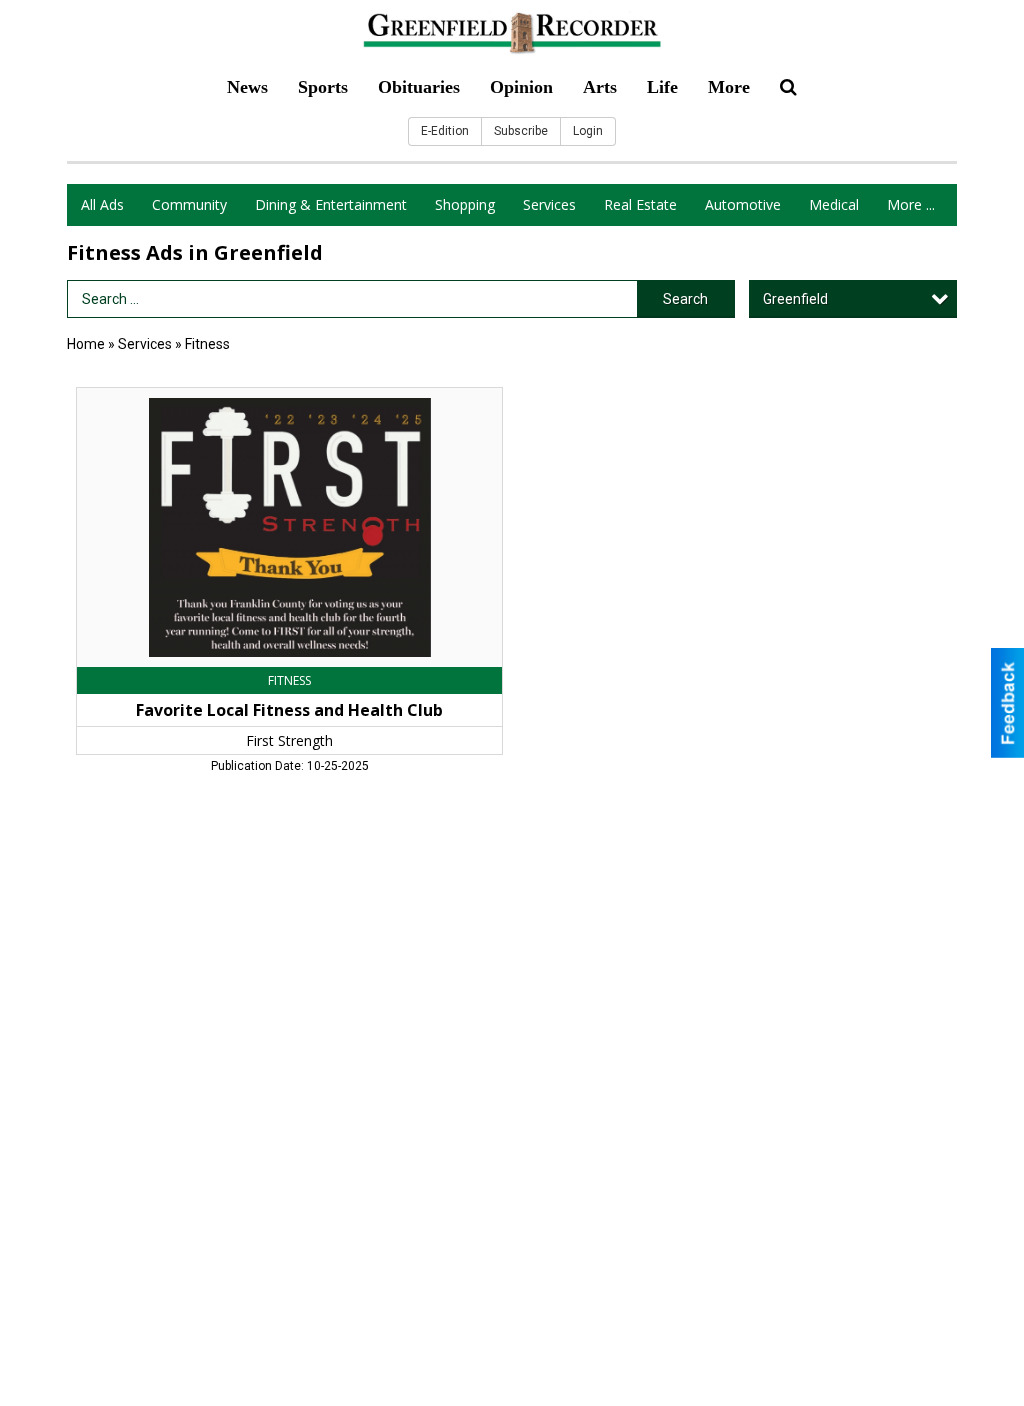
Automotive (743, 204)
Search (685, 299)
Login (588, 131)
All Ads (102, 204)
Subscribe (521, 131)
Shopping (465, 204)
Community (189, 204)
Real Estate (640, 204)
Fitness (207, 344)
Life (662, 87)
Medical (834, 204)
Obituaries (419, 87)
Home (86, 344)
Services (549, 204)
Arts (600, 87)
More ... (911, 204)
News (247, 87)
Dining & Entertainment (331, 204)
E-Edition (445, 131)
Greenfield (795, 299)
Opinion (521, 87)
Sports (323, 87)
